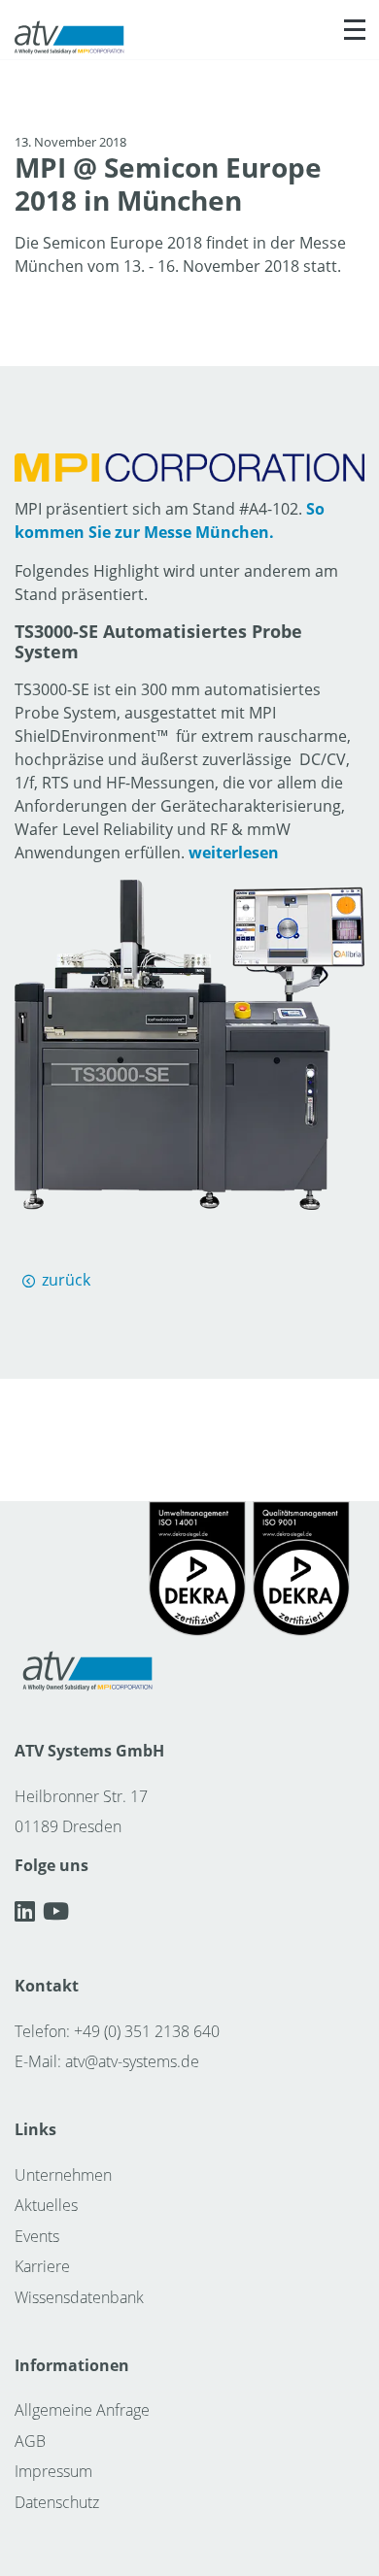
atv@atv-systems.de (132, 2061)
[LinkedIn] (29, 1911)
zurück (66, 1280)
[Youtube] (56, 1911)
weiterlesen (234, 853)
